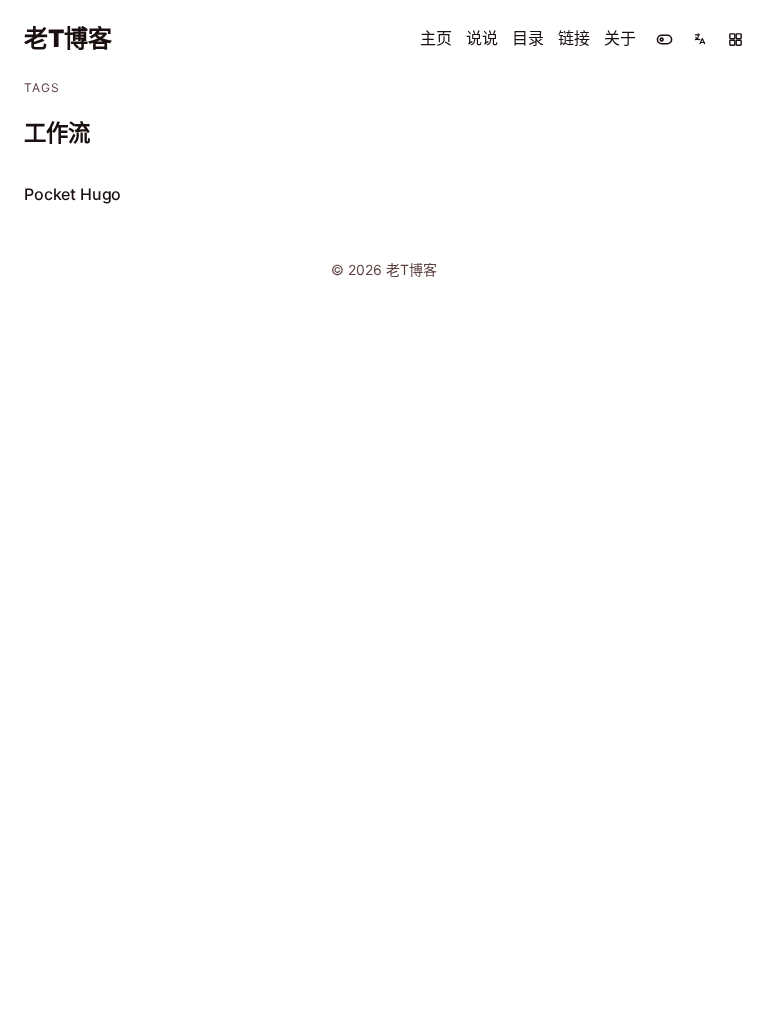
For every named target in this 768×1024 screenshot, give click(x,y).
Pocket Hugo (72, 194)
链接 (574, 38)
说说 (482, 38)
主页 (436, 38)
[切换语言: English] (700, 39)
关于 (620, 38)
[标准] (735, 39)
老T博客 (68, 38)
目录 (528, 38)
